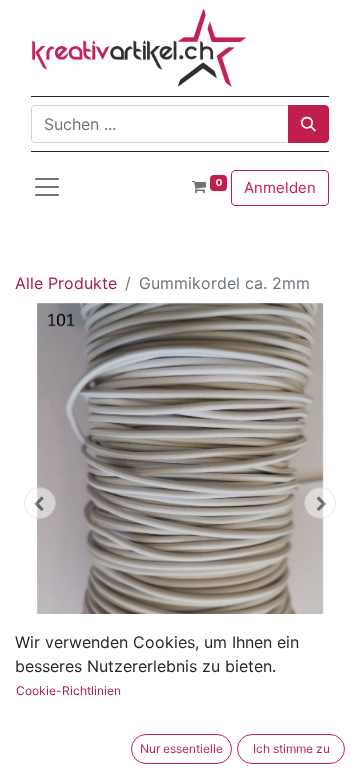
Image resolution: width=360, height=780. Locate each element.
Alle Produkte (66, 283)
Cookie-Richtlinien (68, 690)
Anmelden (280, 187)
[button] (40, 503)
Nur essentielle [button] (181, 748)
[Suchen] (308, 124)
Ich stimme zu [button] (291, 748)
